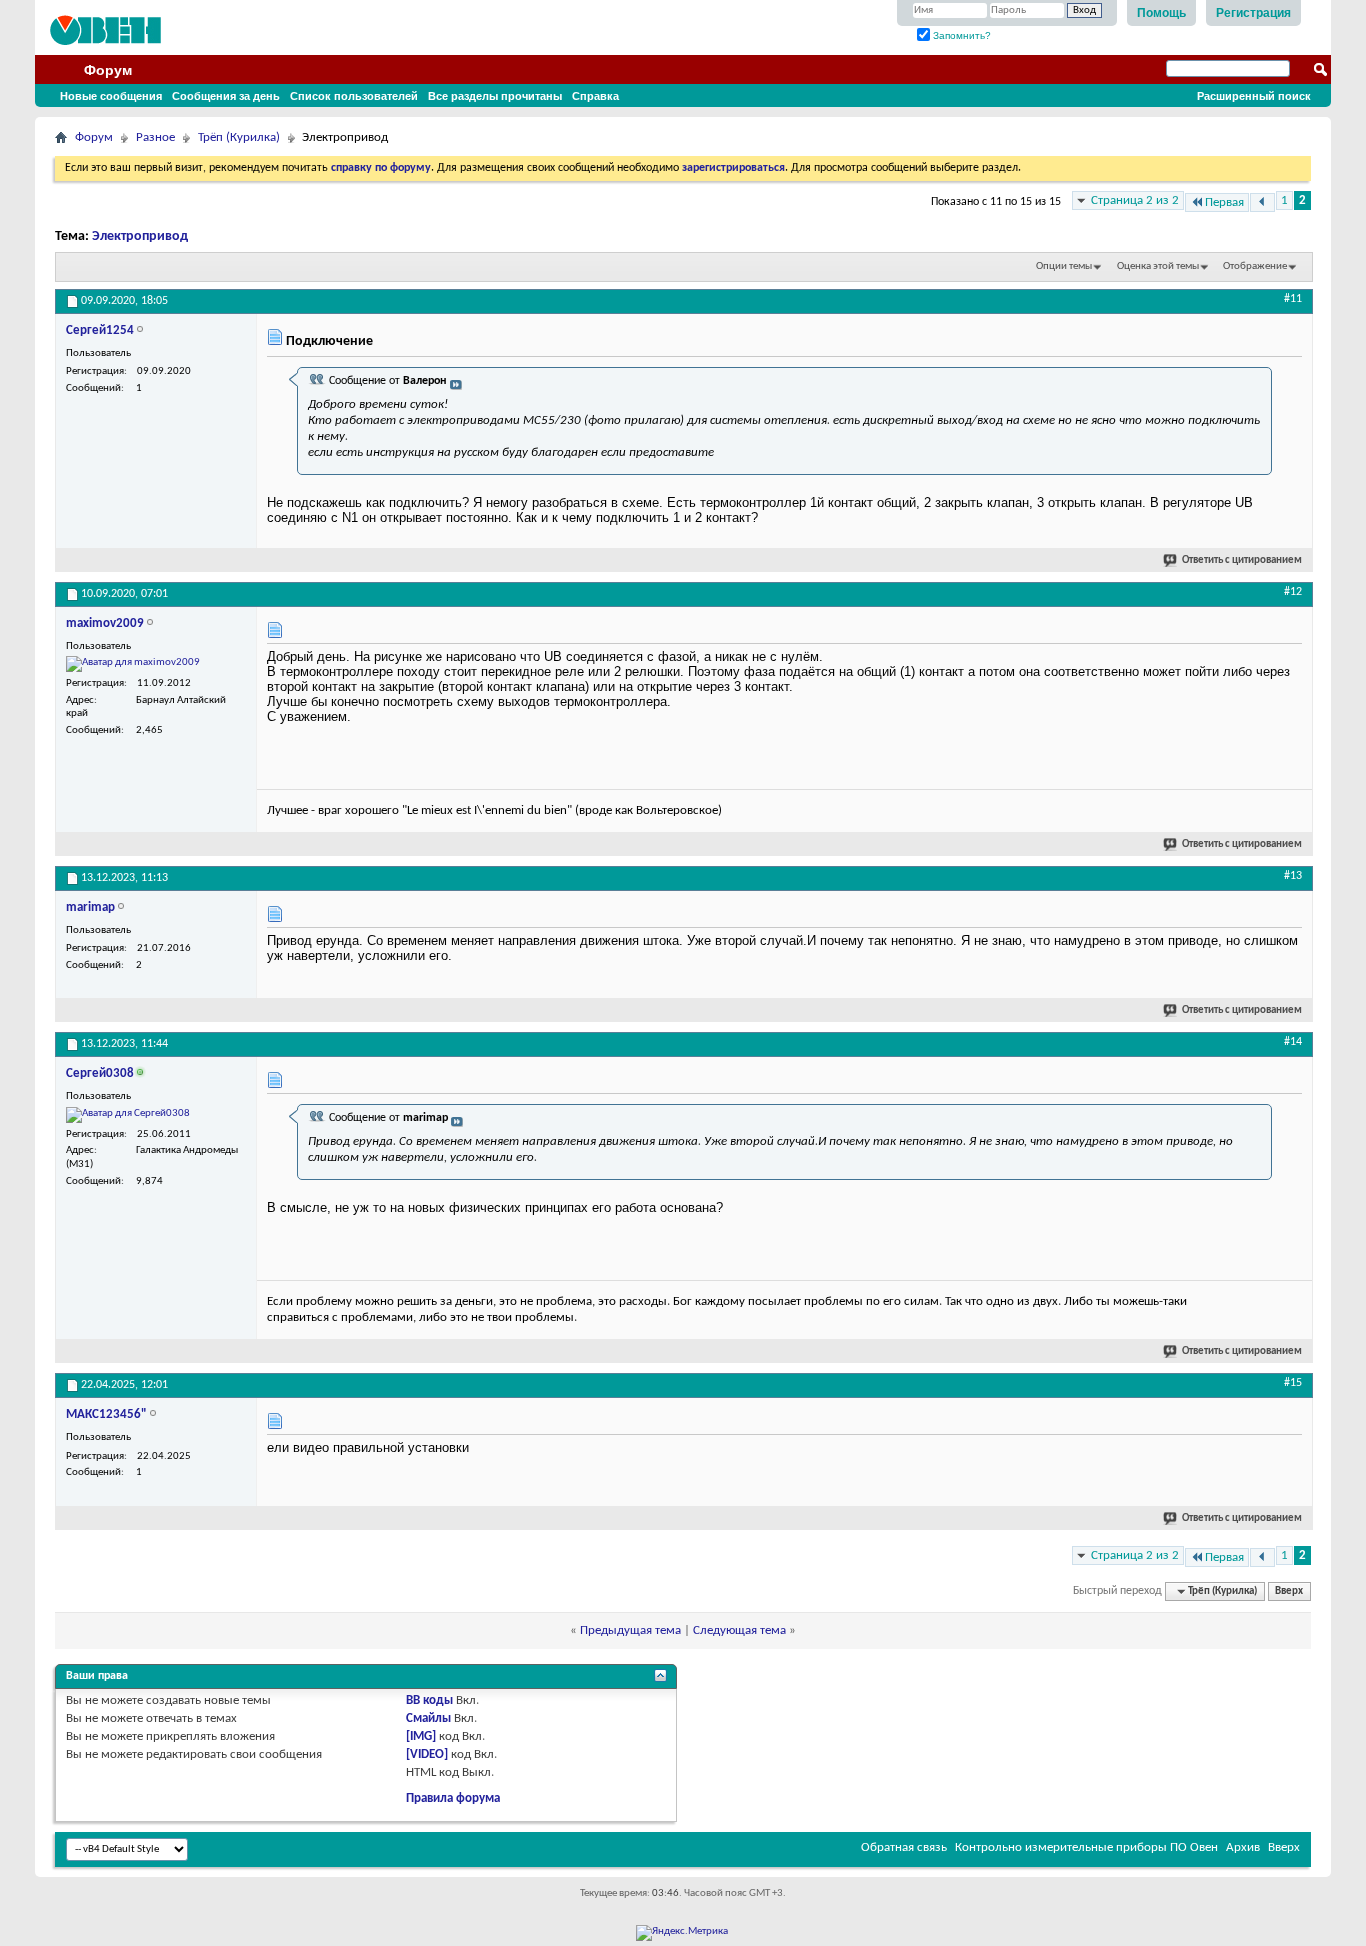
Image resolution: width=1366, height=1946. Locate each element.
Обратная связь (904, 1847)
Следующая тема (739, 1630)
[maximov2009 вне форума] (133, 664)
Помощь (1161, 13)
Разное (155, 137)
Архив (1243, 1847)
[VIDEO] (427, 1754)
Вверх (1289, 1591)
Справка (595, 96)
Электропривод (140, 236)
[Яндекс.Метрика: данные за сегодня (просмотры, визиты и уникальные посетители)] (682, 1933)
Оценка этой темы (1158, 266)
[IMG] (421, 1736)
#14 (1293, 1042)
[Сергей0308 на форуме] (128, 1115)
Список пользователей (354, 96)
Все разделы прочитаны (495, 96)
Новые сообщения (111, 96)
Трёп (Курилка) (239, 137)
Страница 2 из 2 (1135, 200)
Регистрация (1253, 13)
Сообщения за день (226, 96)
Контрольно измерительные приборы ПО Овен (1086, 1847)
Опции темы (1064, 266)
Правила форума (453, 1798)
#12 (1293, 592)
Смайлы (428, 1718)
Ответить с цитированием (1242, 560)
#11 (1293, 299)
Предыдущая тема (630, 1630)
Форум (108, 70)
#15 (1293, 1383)
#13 (1293, 876)
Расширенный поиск (1254, 96)
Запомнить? (960, 35)
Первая (1224, 202)
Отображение (1255, 266)
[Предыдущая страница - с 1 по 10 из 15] (1262, 202)
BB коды (429, 1700)
